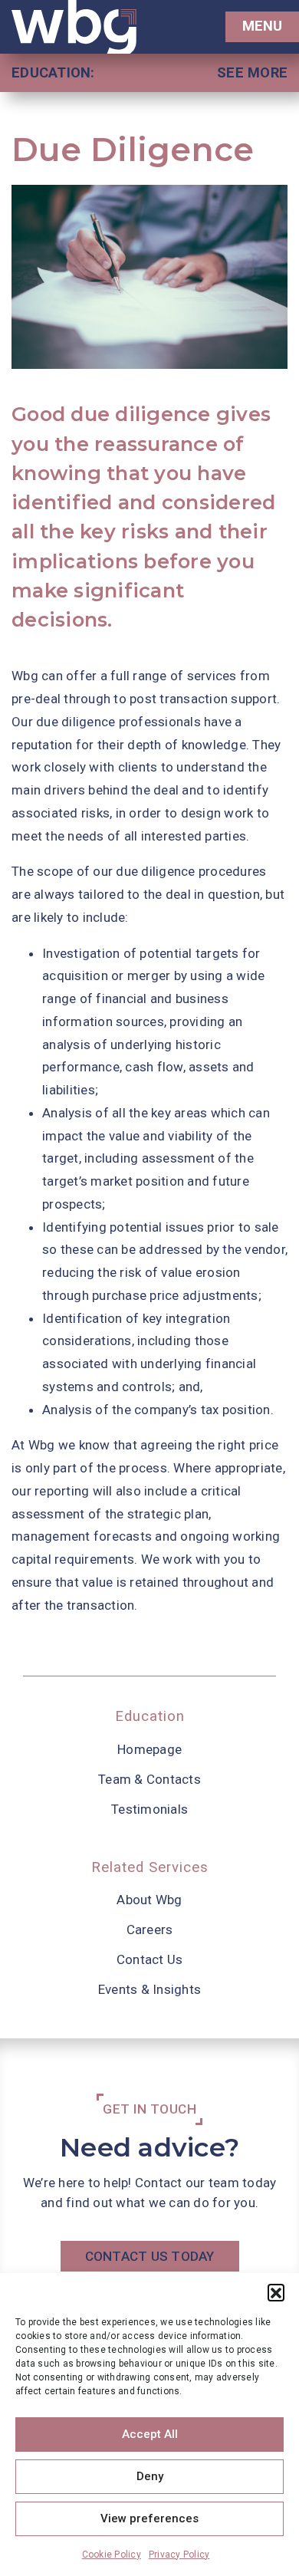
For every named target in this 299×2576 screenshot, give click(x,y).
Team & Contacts (149, 1779)
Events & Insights (149, 1989)
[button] (276, 2292)
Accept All (150, 2434)
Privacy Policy (179, 2555)
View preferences (149, 2518)
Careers (150, 1930)
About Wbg (149, 1900)
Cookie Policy (112, 2555)
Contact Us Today (150, 2256)
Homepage (149, 1749)
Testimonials (149, 1809)
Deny (150, 2476)
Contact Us (150, 1959)
